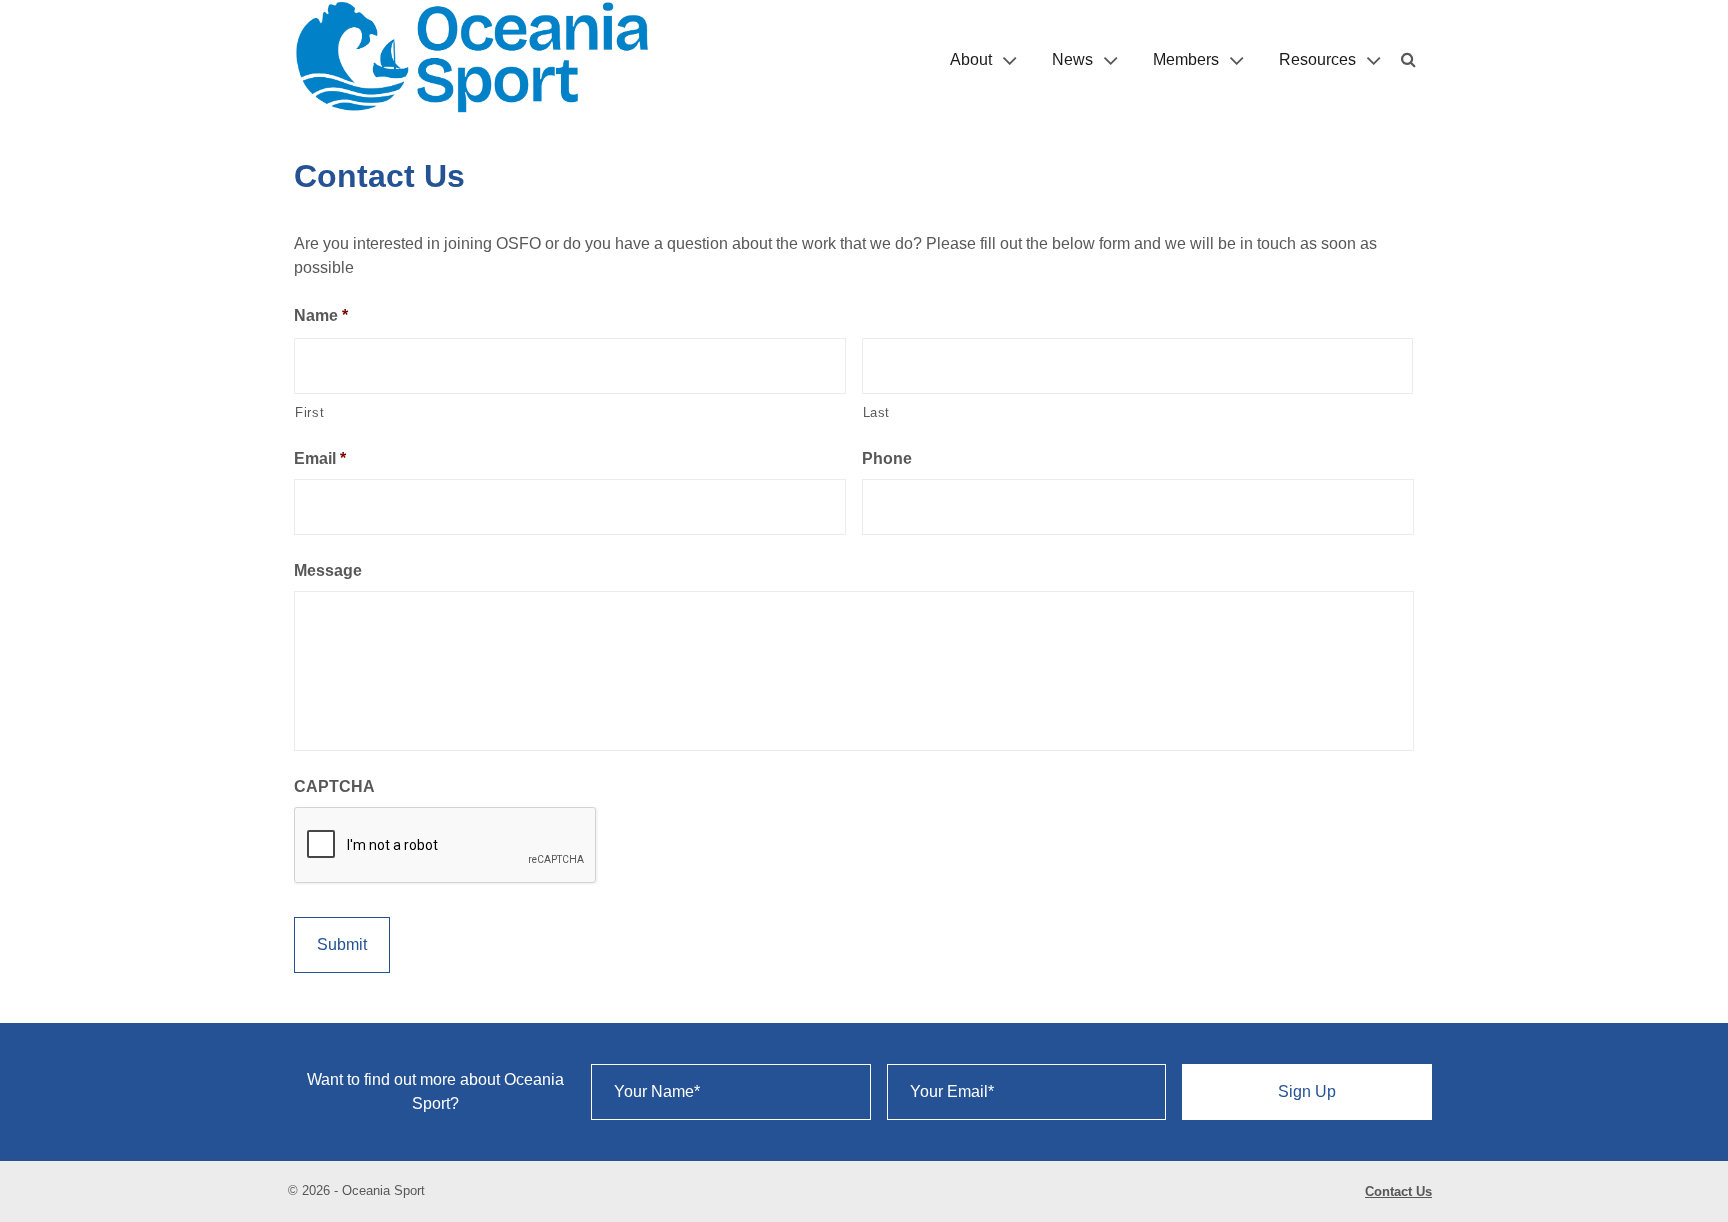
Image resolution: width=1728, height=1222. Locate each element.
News (1072, 59)
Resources (1317, 59)
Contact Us (1398, 1191)
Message (328, 570)
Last (877, 412)
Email (320, 458)
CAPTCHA (334, 786)
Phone (887, 458)
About (971, 59)
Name (321, 315)
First (309, 412)
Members (1186, 59)
